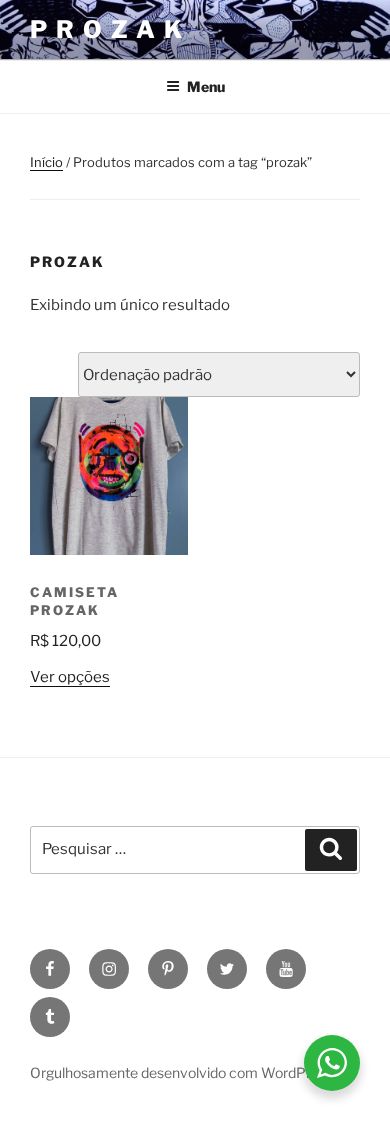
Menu (206, 86)
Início (46, 162)
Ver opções (70, 677)
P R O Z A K (107, 29)
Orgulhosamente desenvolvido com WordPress (181, 1072)
